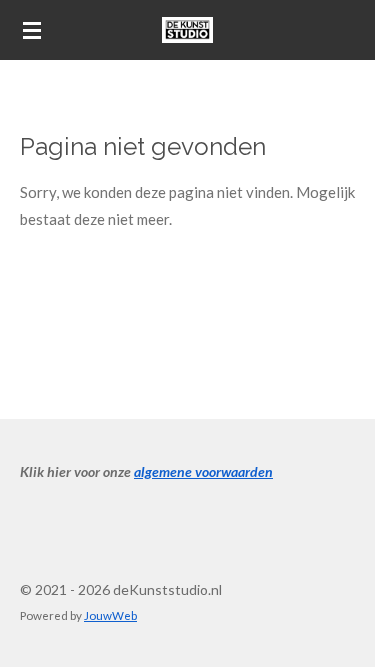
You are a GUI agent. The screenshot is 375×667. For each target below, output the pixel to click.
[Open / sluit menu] (32, 30)
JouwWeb (110, 615)
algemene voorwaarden (203, 471)
